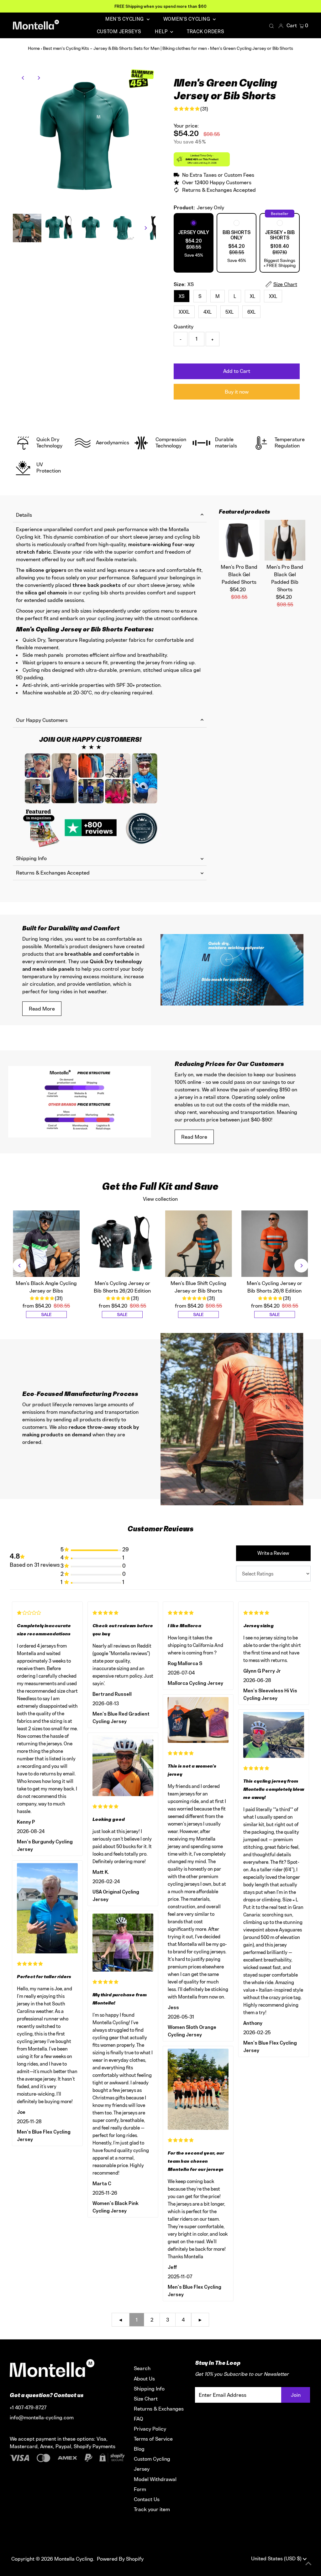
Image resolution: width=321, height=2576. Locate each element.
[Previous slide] (20, 1266)
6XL (251, 312)
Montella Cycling (74, 2559)
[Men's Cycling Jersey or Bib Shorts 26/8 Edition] (275, 1244)
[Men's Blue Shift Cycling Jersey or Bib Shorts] (199, 1244)
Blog (139, 2449)
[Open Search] (271, 26)
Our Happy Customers (42, 720)
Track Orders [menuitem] (205, 31)
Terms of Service (153, 2439)
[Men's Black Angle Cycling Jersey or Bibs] (46, 1244)
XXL (273, 296)
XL (253, 296)
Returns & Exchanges (159, 2409)
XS (182, 296)
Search (142, 2368)
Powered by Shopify (120, 2559)
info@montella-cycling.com (42, 2417)
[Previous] (23, 78)
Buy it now (237, 392)
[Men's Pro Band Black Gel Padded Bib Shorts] (285, 540)
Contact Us (147, 2499)
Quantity (184, 327)
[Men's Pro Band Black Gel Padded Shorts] (239, 540)
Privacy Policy (150, 2429)
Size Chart (146, 2399)
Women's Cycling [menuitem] (187, 19)
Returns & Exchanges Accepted (53, 873)
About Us (144, 2379)
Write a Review (273, 1553)
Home (34, 48)
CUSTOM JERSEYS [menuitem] (119, 31)
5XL (229, 312)
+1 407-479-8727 (28, 2407)
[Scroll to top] (308, 2563)
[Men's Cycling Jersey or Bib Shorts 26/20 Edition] (122, 1244)
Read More (42, 1009)
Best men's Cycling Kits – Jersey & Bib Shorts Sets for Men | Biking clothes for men (125, 48)
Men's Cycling (125, 19)
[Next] (38, 78)
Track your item (152, 2509)
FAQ (139, 2419)
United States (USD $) (277, 2558)
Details (24, 515)
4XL (208, 312)
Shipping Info (31, 858)
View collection (160, 1199)
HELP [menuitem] (162, 31)
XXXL (184, 312)
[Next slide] (301, 1266)
